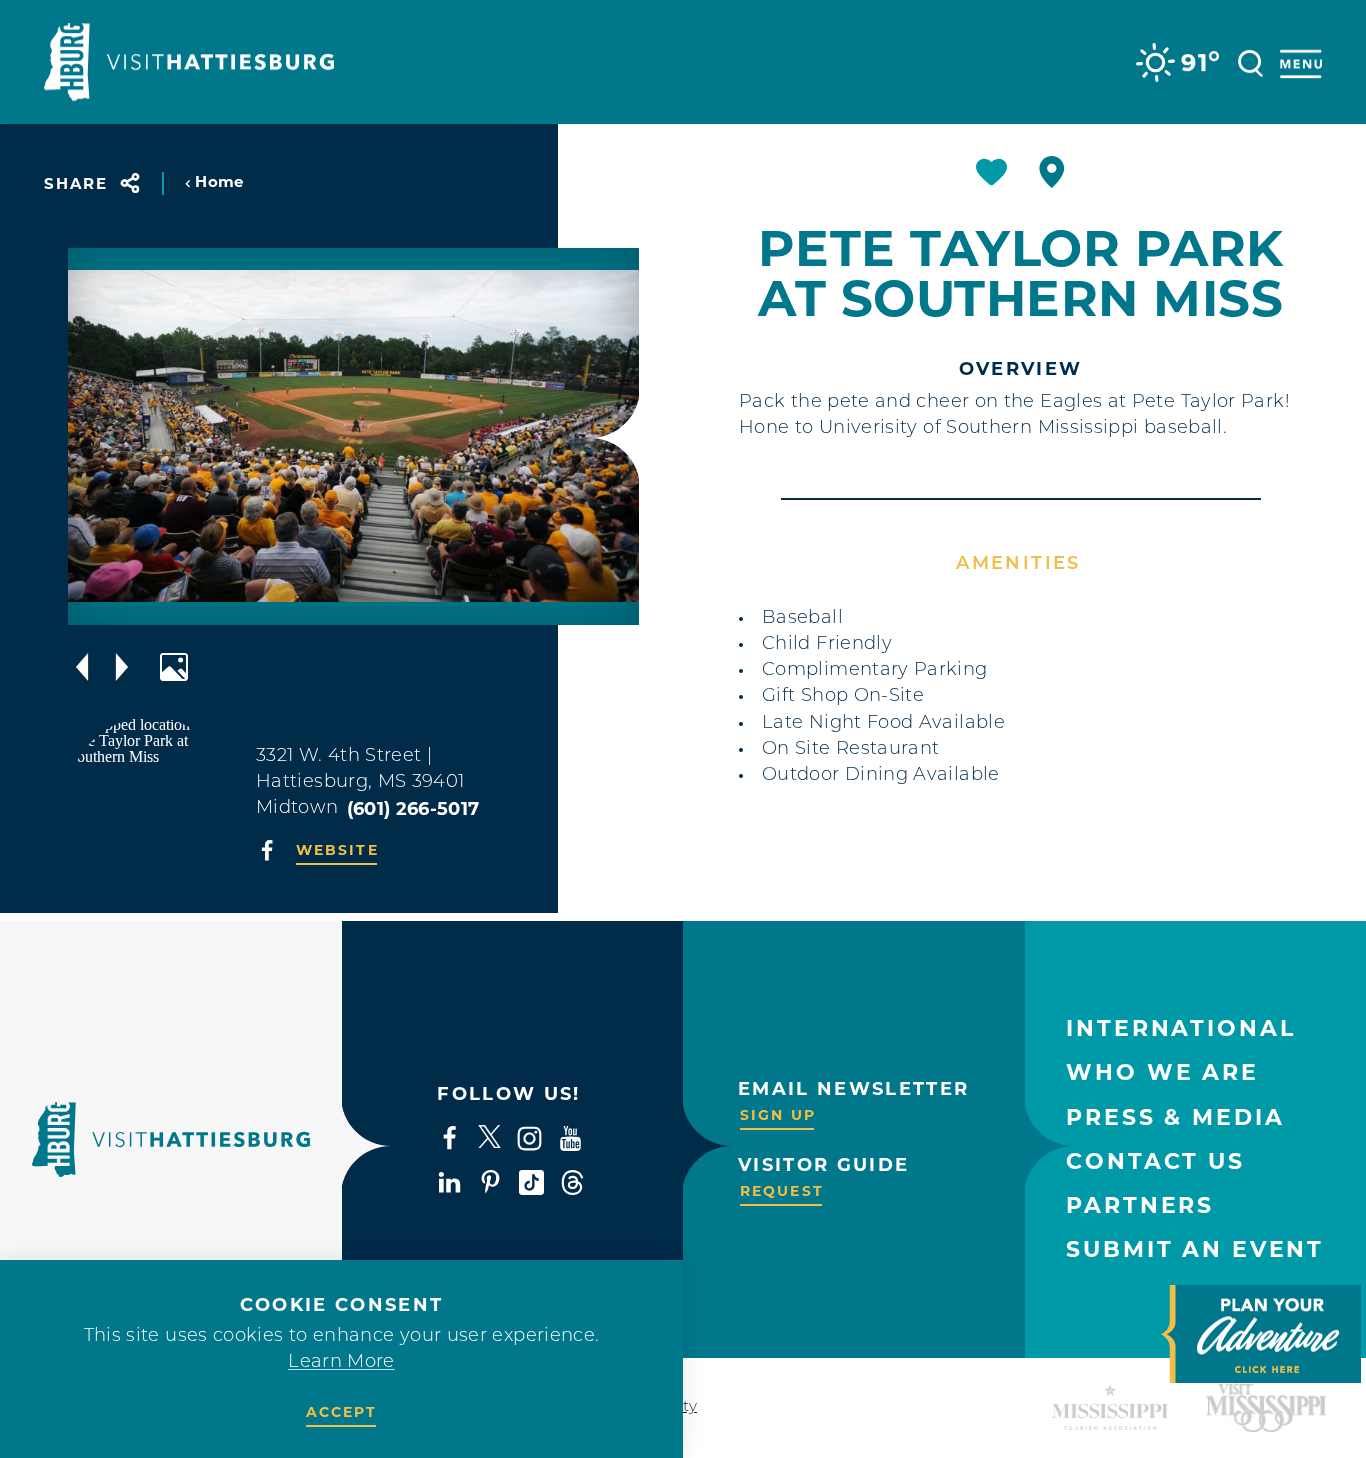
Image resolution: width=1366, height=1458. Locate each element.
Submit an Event (1195, 1249)
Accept (342, 1412)
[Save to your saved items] (991, 172)
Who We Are (1162, 1072)
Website (337, 850)
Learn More (341, 1363)
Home (219, 181)
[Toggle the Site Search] (1250, 61)
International (1180, 1028)
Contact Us (1155, 1161)
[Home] (189, 62)
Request (782, 1191)
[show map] (1052, 172)
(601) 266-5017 (413, 809)
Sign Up (778, 1115)
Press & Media (1175, 1117)
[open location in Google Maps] (150, 797)
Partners (1140, 1205)
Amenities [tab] (1018, 565)
